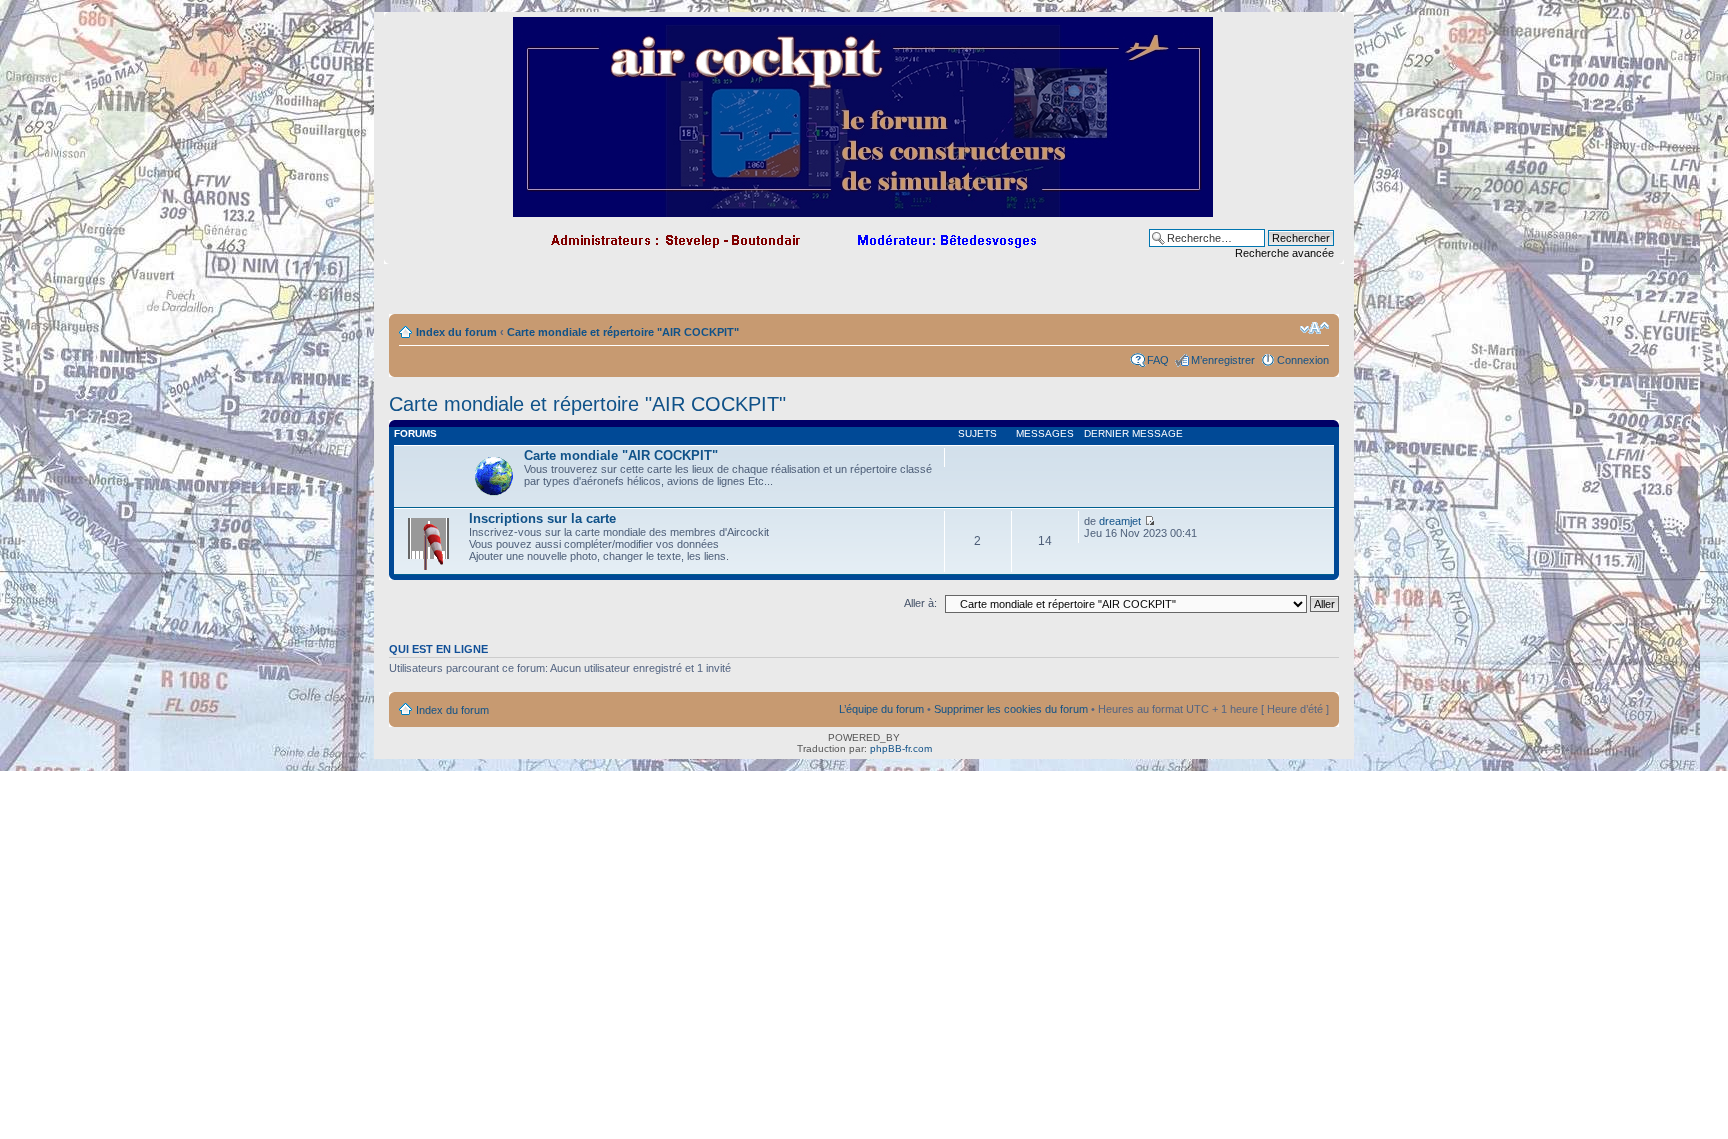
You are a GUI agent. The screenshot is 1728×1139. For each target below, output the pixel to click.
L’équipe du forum (881, 709)
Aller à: (920, 603)
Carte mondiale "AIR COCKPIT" (621, 455)
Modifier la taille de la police (1314, 328)
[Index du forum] (864, 208)
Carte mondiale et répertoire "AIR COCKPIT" (623, 332)
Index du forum (456, 332)
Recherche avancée (1284, 253)
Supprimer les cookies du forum (1011, 709)
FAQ (1158, 360)
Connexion (1303, 360)
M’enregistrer (1223, 360)
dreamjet (1120, 521)
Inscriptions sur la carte (542, 518)
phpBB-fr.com (901, 748)
